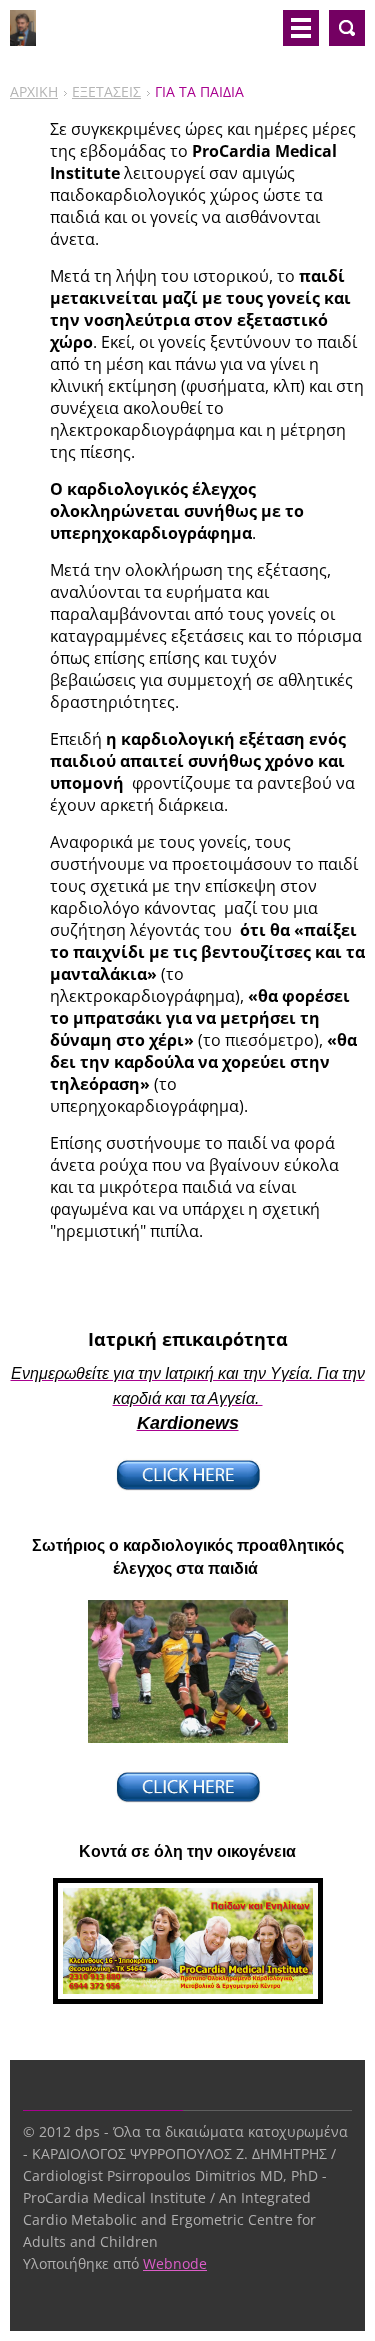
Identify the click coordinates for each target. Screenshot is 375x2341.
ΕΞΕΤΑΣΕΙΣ (106, 91)
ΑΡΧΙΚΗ (34, 91)
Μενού (301, 28)
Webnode (175, 2263)
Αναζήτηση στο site (347, 28)
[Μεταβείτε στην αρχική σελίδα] (23, 36)
